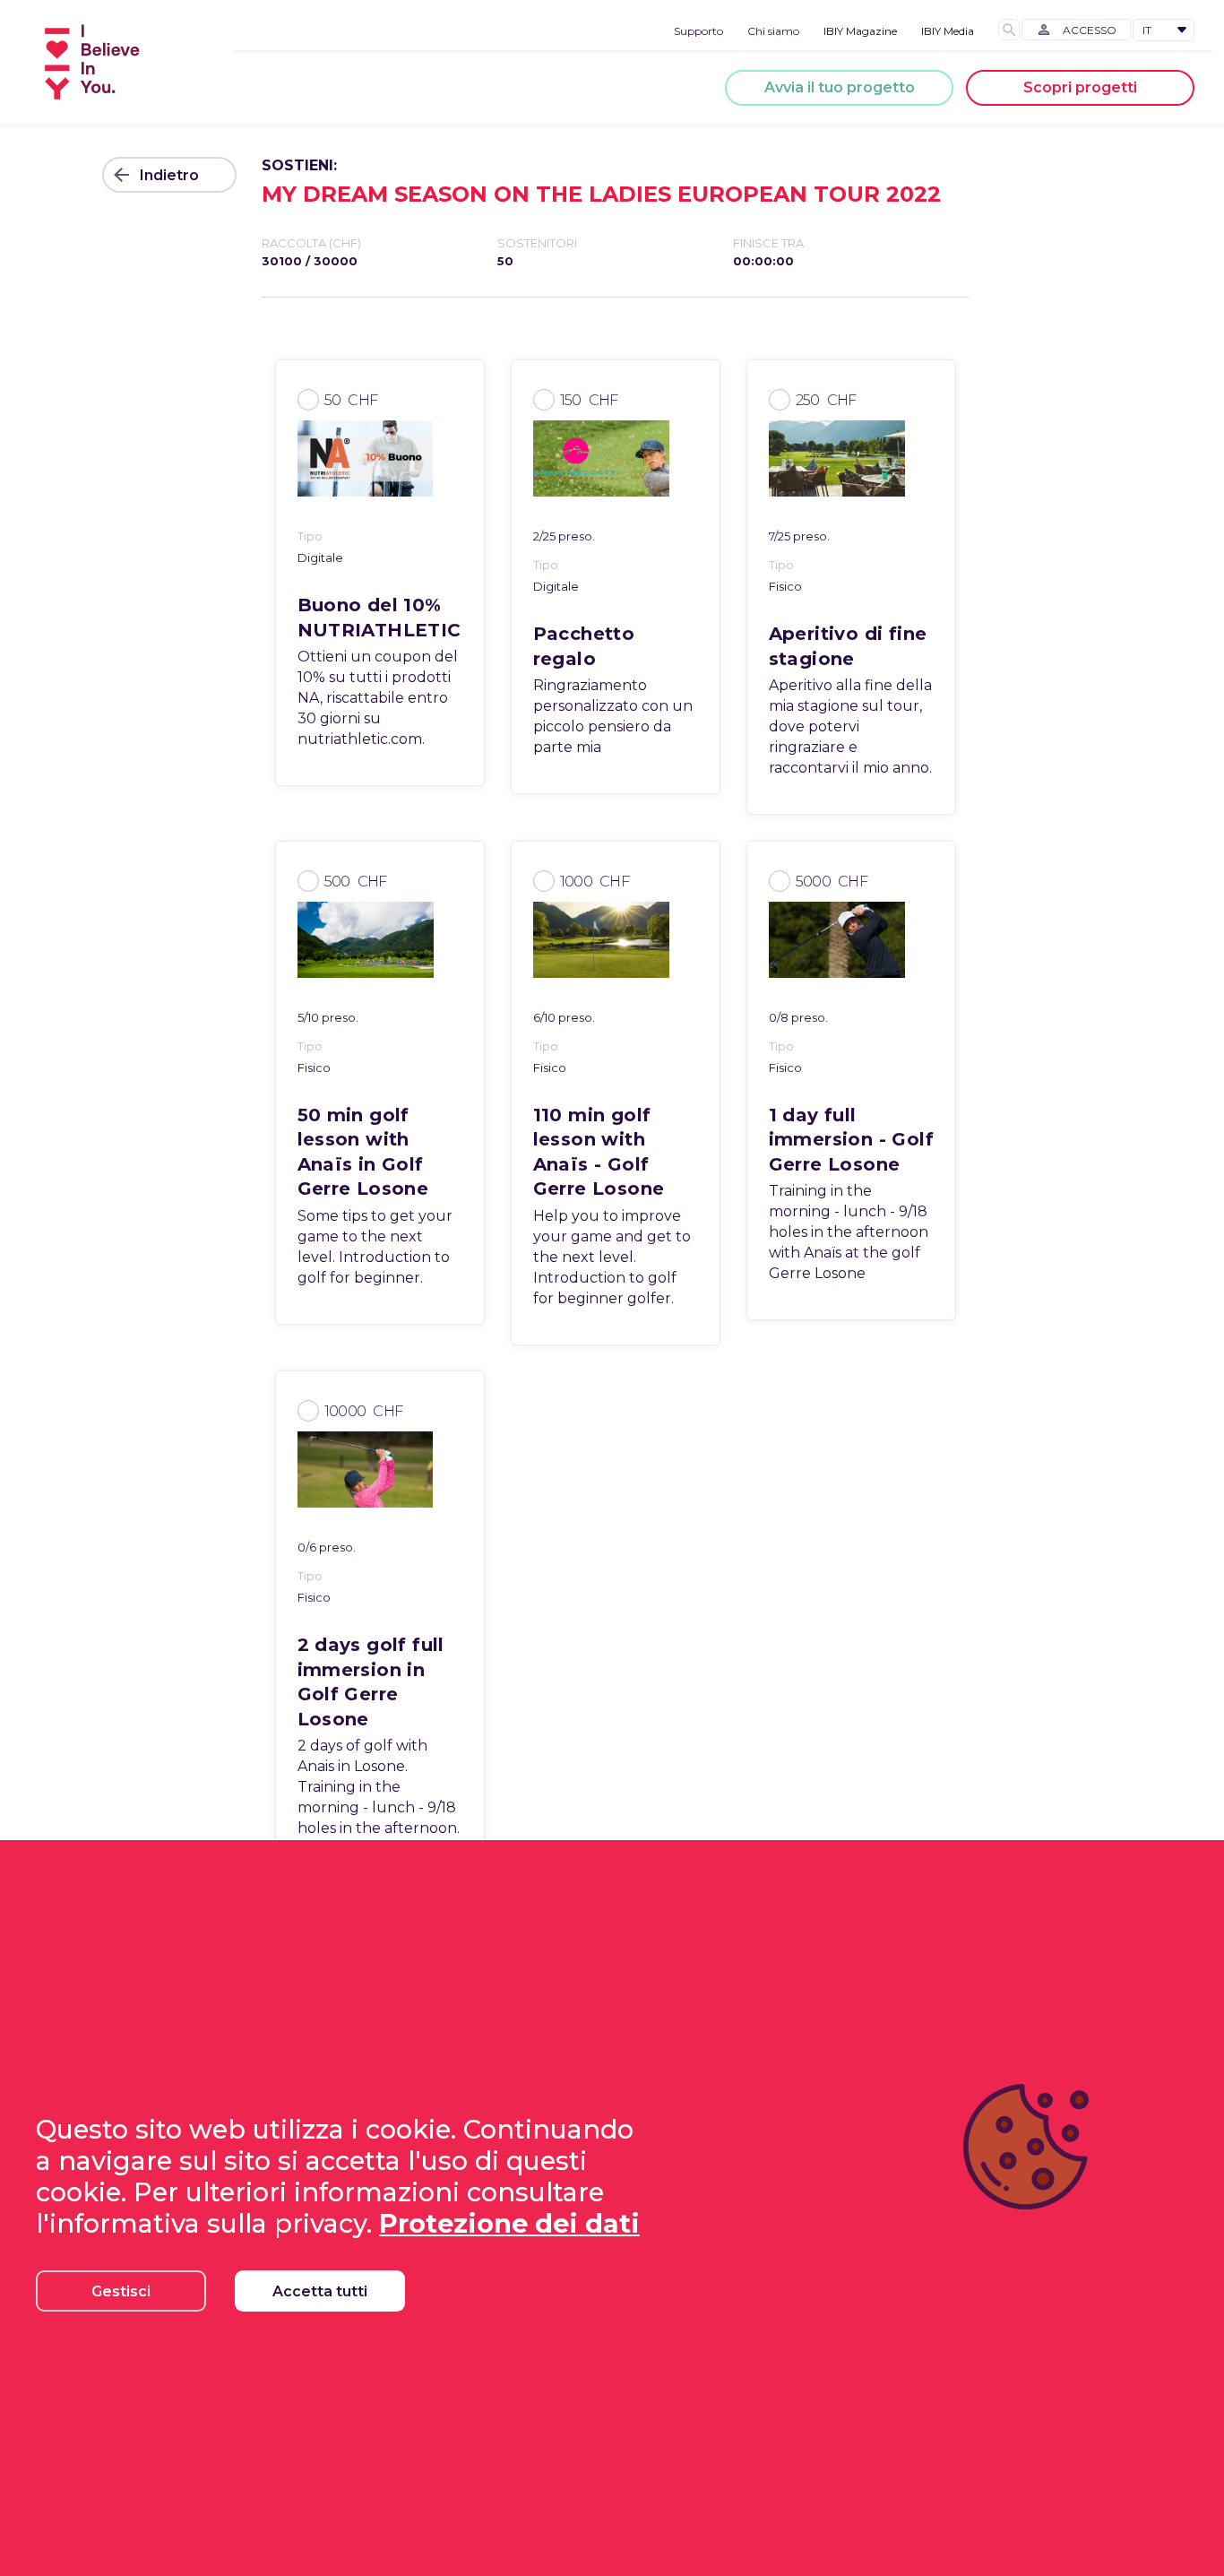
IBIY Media (948, 31)
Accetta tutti (320, 2291)
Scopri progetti (1080, 87)
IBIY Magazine (860, 31)
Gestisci (121, 2291)
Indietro (169, 175)
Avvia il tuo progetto (840, 87)
